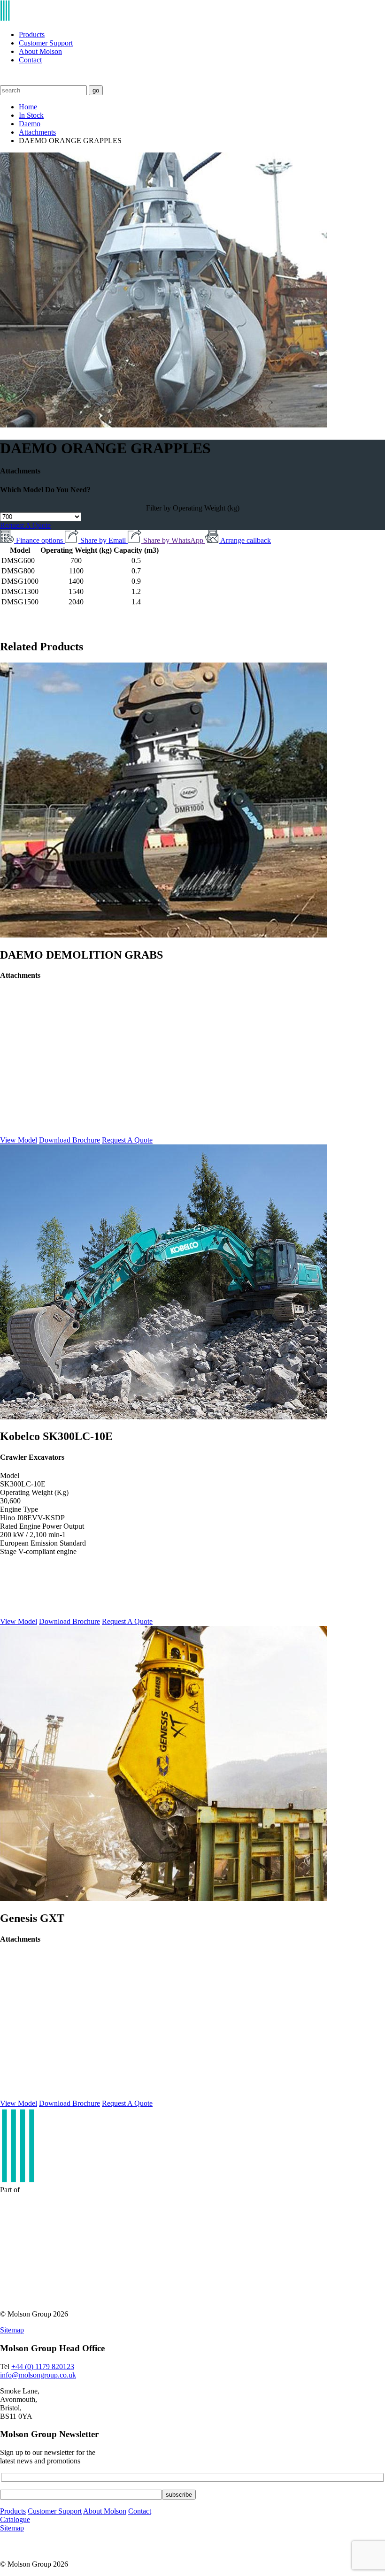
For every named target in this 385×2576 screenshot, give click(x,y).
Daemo (30, 124)
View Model (19, 1140)
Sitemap (12, 2330)
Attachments (37, 132)
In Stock (31, 115)
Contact (30, 60)
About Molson (40, 51)
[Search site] (6, 81)
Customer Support (46, 43)
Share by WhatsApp (174, 540)
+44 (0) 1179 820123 (43, 2366)
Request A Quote (25, 525)
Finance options (40, 540)
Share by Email (104, 540)
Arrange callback (246, 540)
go (96, 90)
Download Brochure (69, 1140)
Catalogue (15, 2519)
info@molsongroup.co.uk (38, 2375)
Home (28, 107)
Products (32, 34)
